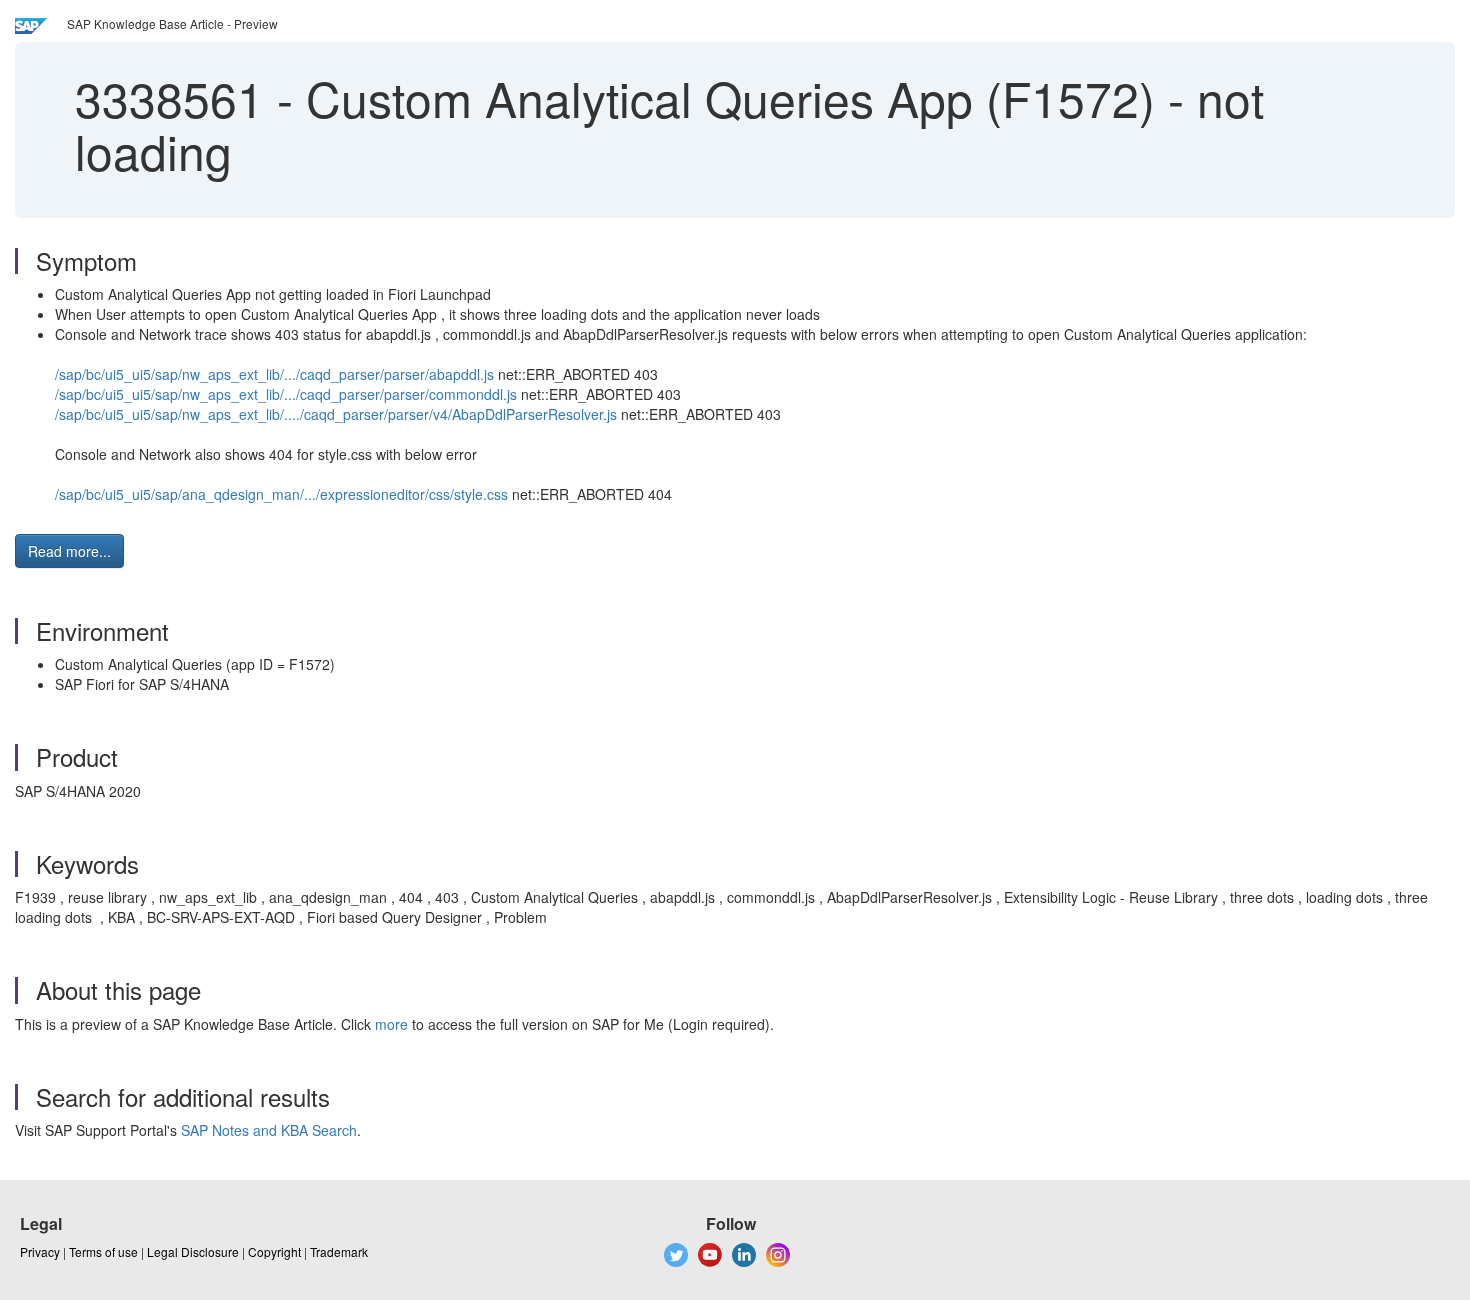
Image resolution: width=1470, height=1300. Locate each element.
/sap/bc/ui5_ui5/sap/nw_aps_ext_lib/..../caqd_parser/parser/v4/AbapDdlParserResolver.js (336, 414)
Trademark (339, 1251)
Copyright (274, 1251)
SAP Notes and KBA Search (269, 1130)
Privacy (40, 1251)
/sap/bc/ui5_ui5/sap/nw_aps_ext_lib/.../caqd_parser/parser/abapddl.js (274, 374)
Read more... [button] (69, 551)
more (391, 1024)
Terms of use (103, 1251)
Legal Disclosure (193, 1251)
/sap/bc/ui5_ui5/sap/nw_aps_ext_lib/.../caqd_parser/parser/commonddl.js (286, 394)
